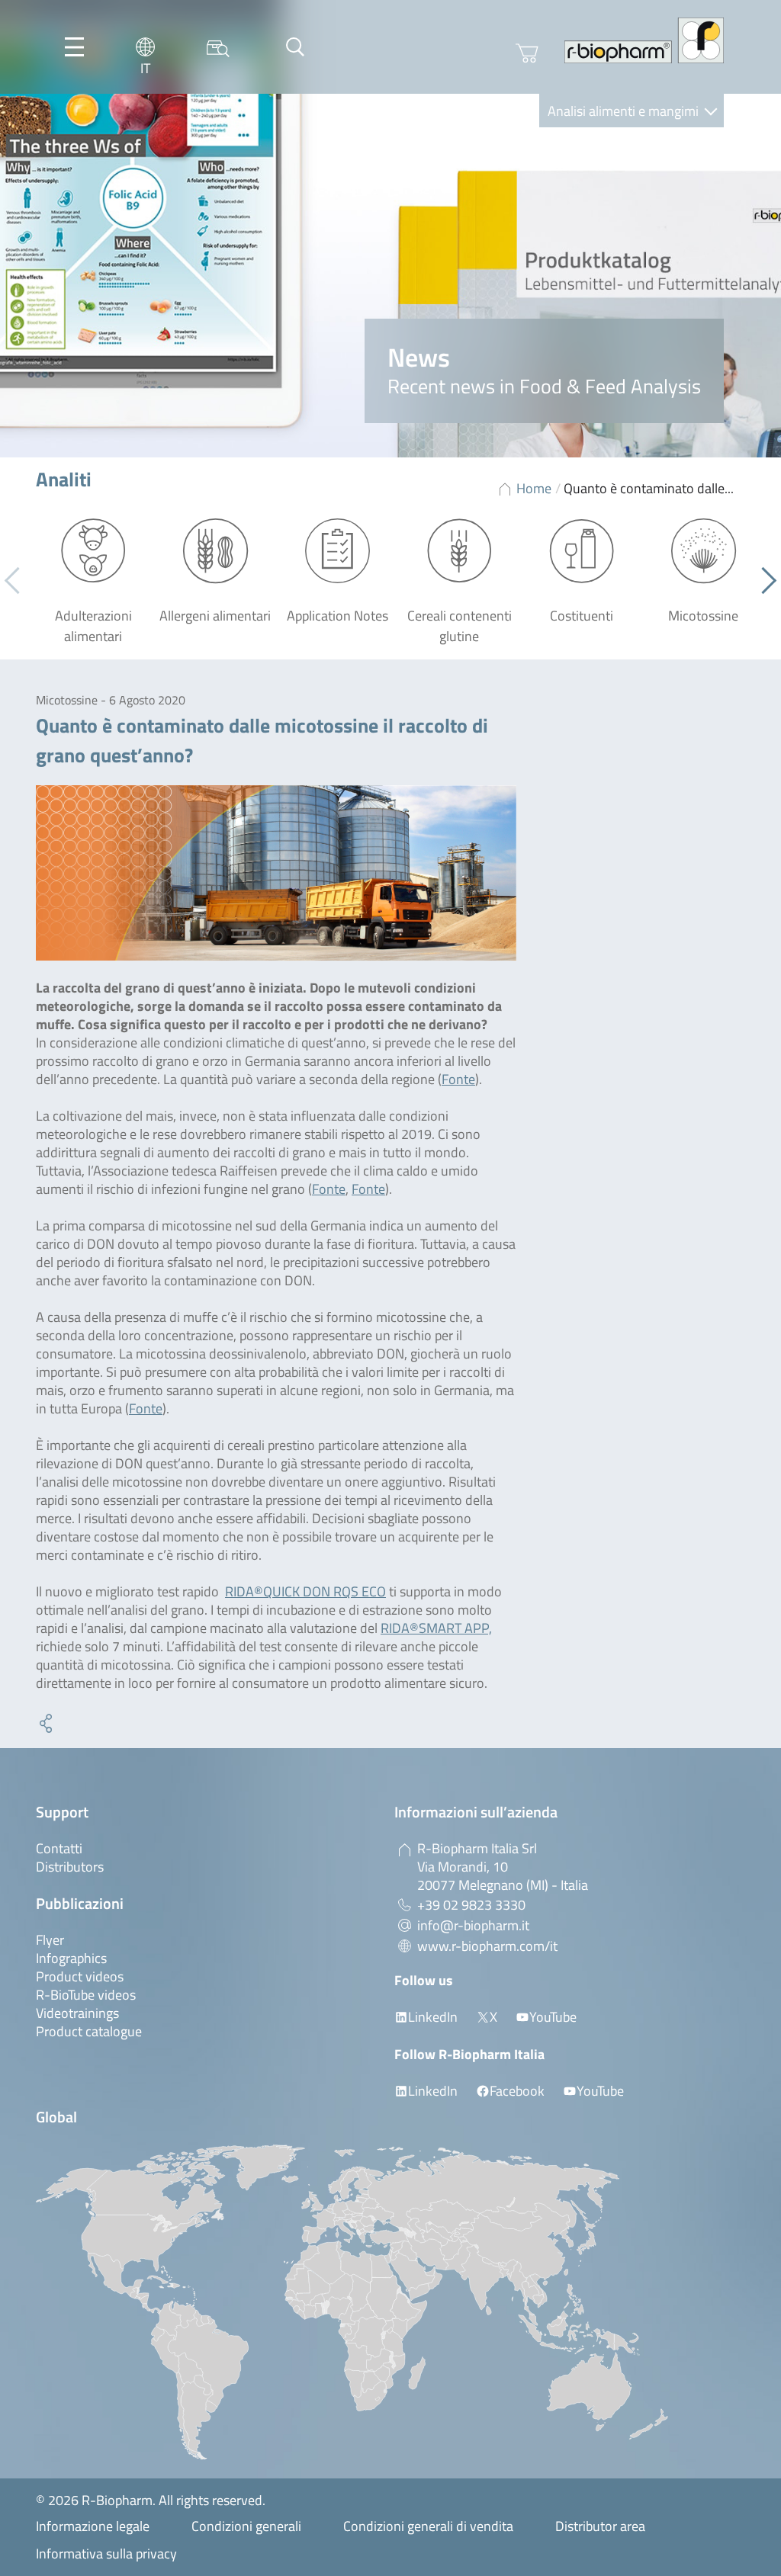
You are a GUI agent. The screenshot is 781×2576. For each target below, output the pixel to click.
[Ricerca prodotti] (218, 47)
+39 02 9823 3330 (471, 1905)
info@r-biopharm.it (473, 1925)
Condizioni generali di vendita (428, 2526)
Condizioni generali (246, 2526)
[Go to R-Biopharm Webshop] (527, 53)
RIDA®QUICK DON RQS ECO (305, 1591)
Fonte (458, 1079)
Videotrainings (77, 2013)
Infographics (71, 1958)
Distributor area (600, 2526)
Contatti (59, 1848)
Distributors (70, 1867)
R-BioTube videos (86, 1995)
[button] (763, 581)
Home (534, 488)
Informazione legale (93, 2526)
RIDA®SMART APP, (436, 1628)
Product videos (80, 1976)
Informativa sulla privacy (106, 2554)
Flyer (50, 1940)
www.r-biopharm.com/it (487, 1946)
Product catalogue (89, 2031)
